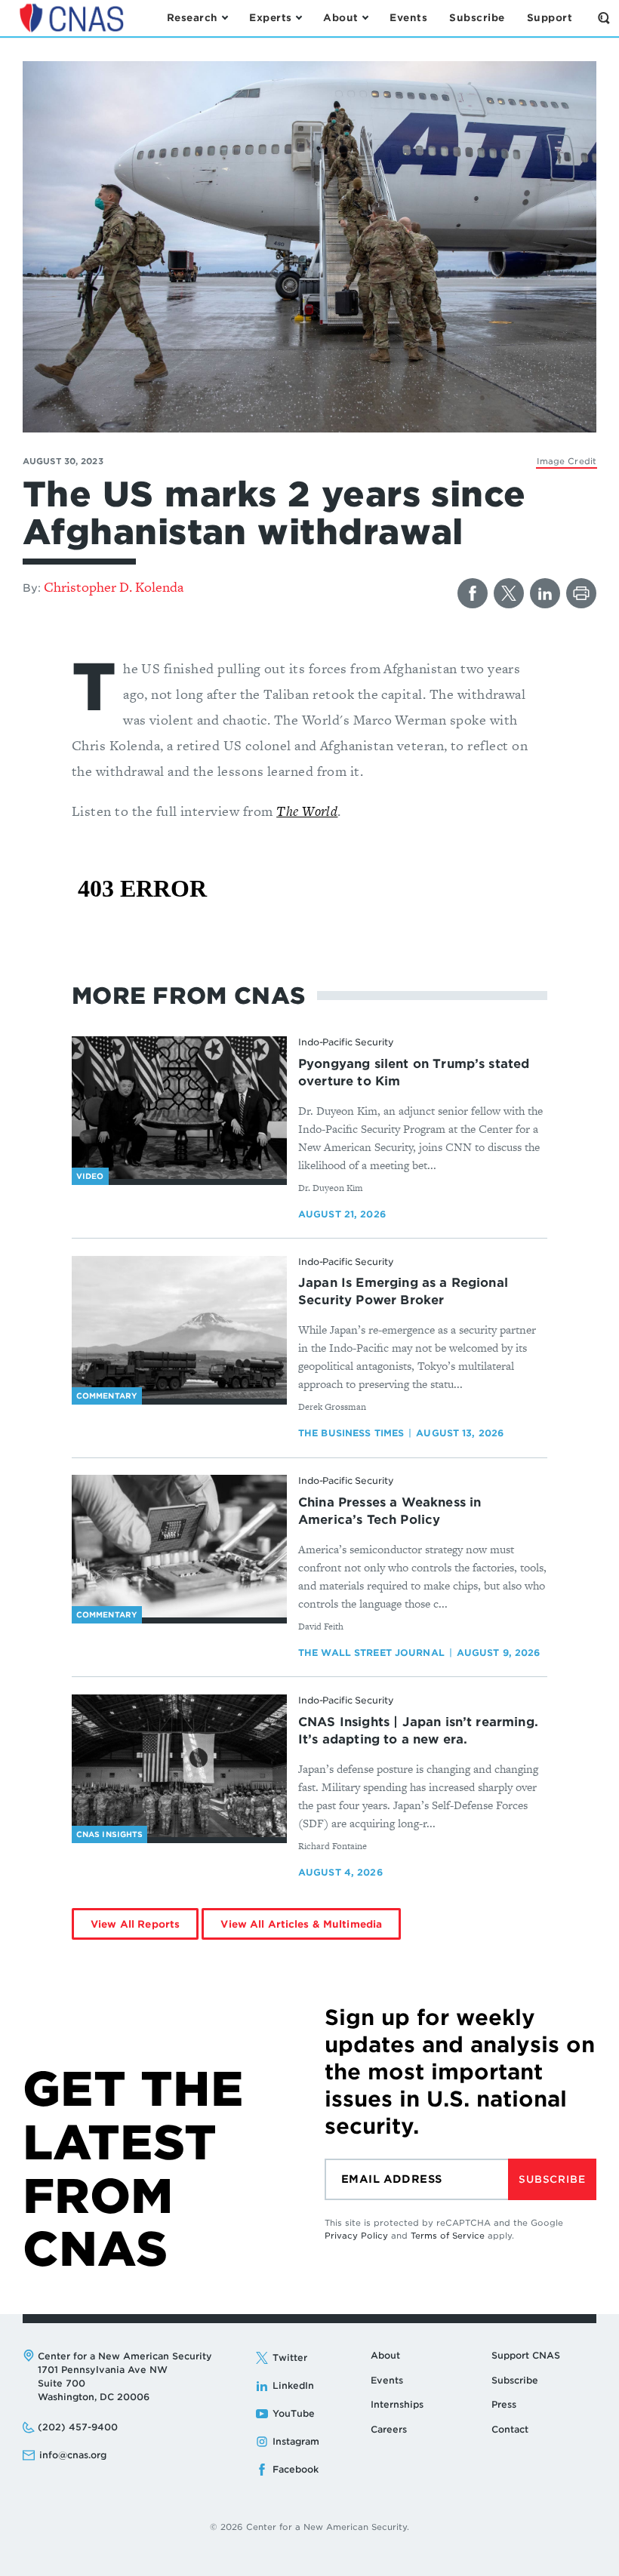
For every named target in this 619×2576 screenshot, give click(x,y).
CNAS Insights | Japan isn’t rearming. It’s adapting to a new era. (418, 1731)
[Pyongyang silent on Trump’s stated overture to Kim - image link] (179, 1108)
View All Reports (135, 1924)
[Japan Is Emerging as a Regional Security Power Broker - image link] (179, 1328)
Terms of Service (448, 2236)
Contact (510, 2429)
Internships (397, 2404)
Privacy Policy (356, 2236)
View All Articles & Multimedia (301, 1924)
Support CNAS (526, 2355)
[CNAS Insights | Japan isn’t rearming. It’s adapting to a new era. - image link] (179, 1766)
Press (504, 2404)
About (385, 2355)
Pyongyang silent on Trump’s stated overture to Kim (414, 1073)
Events (387, 2380)
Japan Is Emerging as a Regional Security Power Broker (403, 1291)
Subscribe (552, 2179)
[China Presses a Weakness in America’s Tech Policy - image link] (179, 1547)
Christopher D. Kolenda (114, 587)
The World (307, 811)
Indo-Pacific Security (346, 1042)
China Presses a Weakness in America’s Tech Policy (390, 1511)
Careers (389, 2429)
